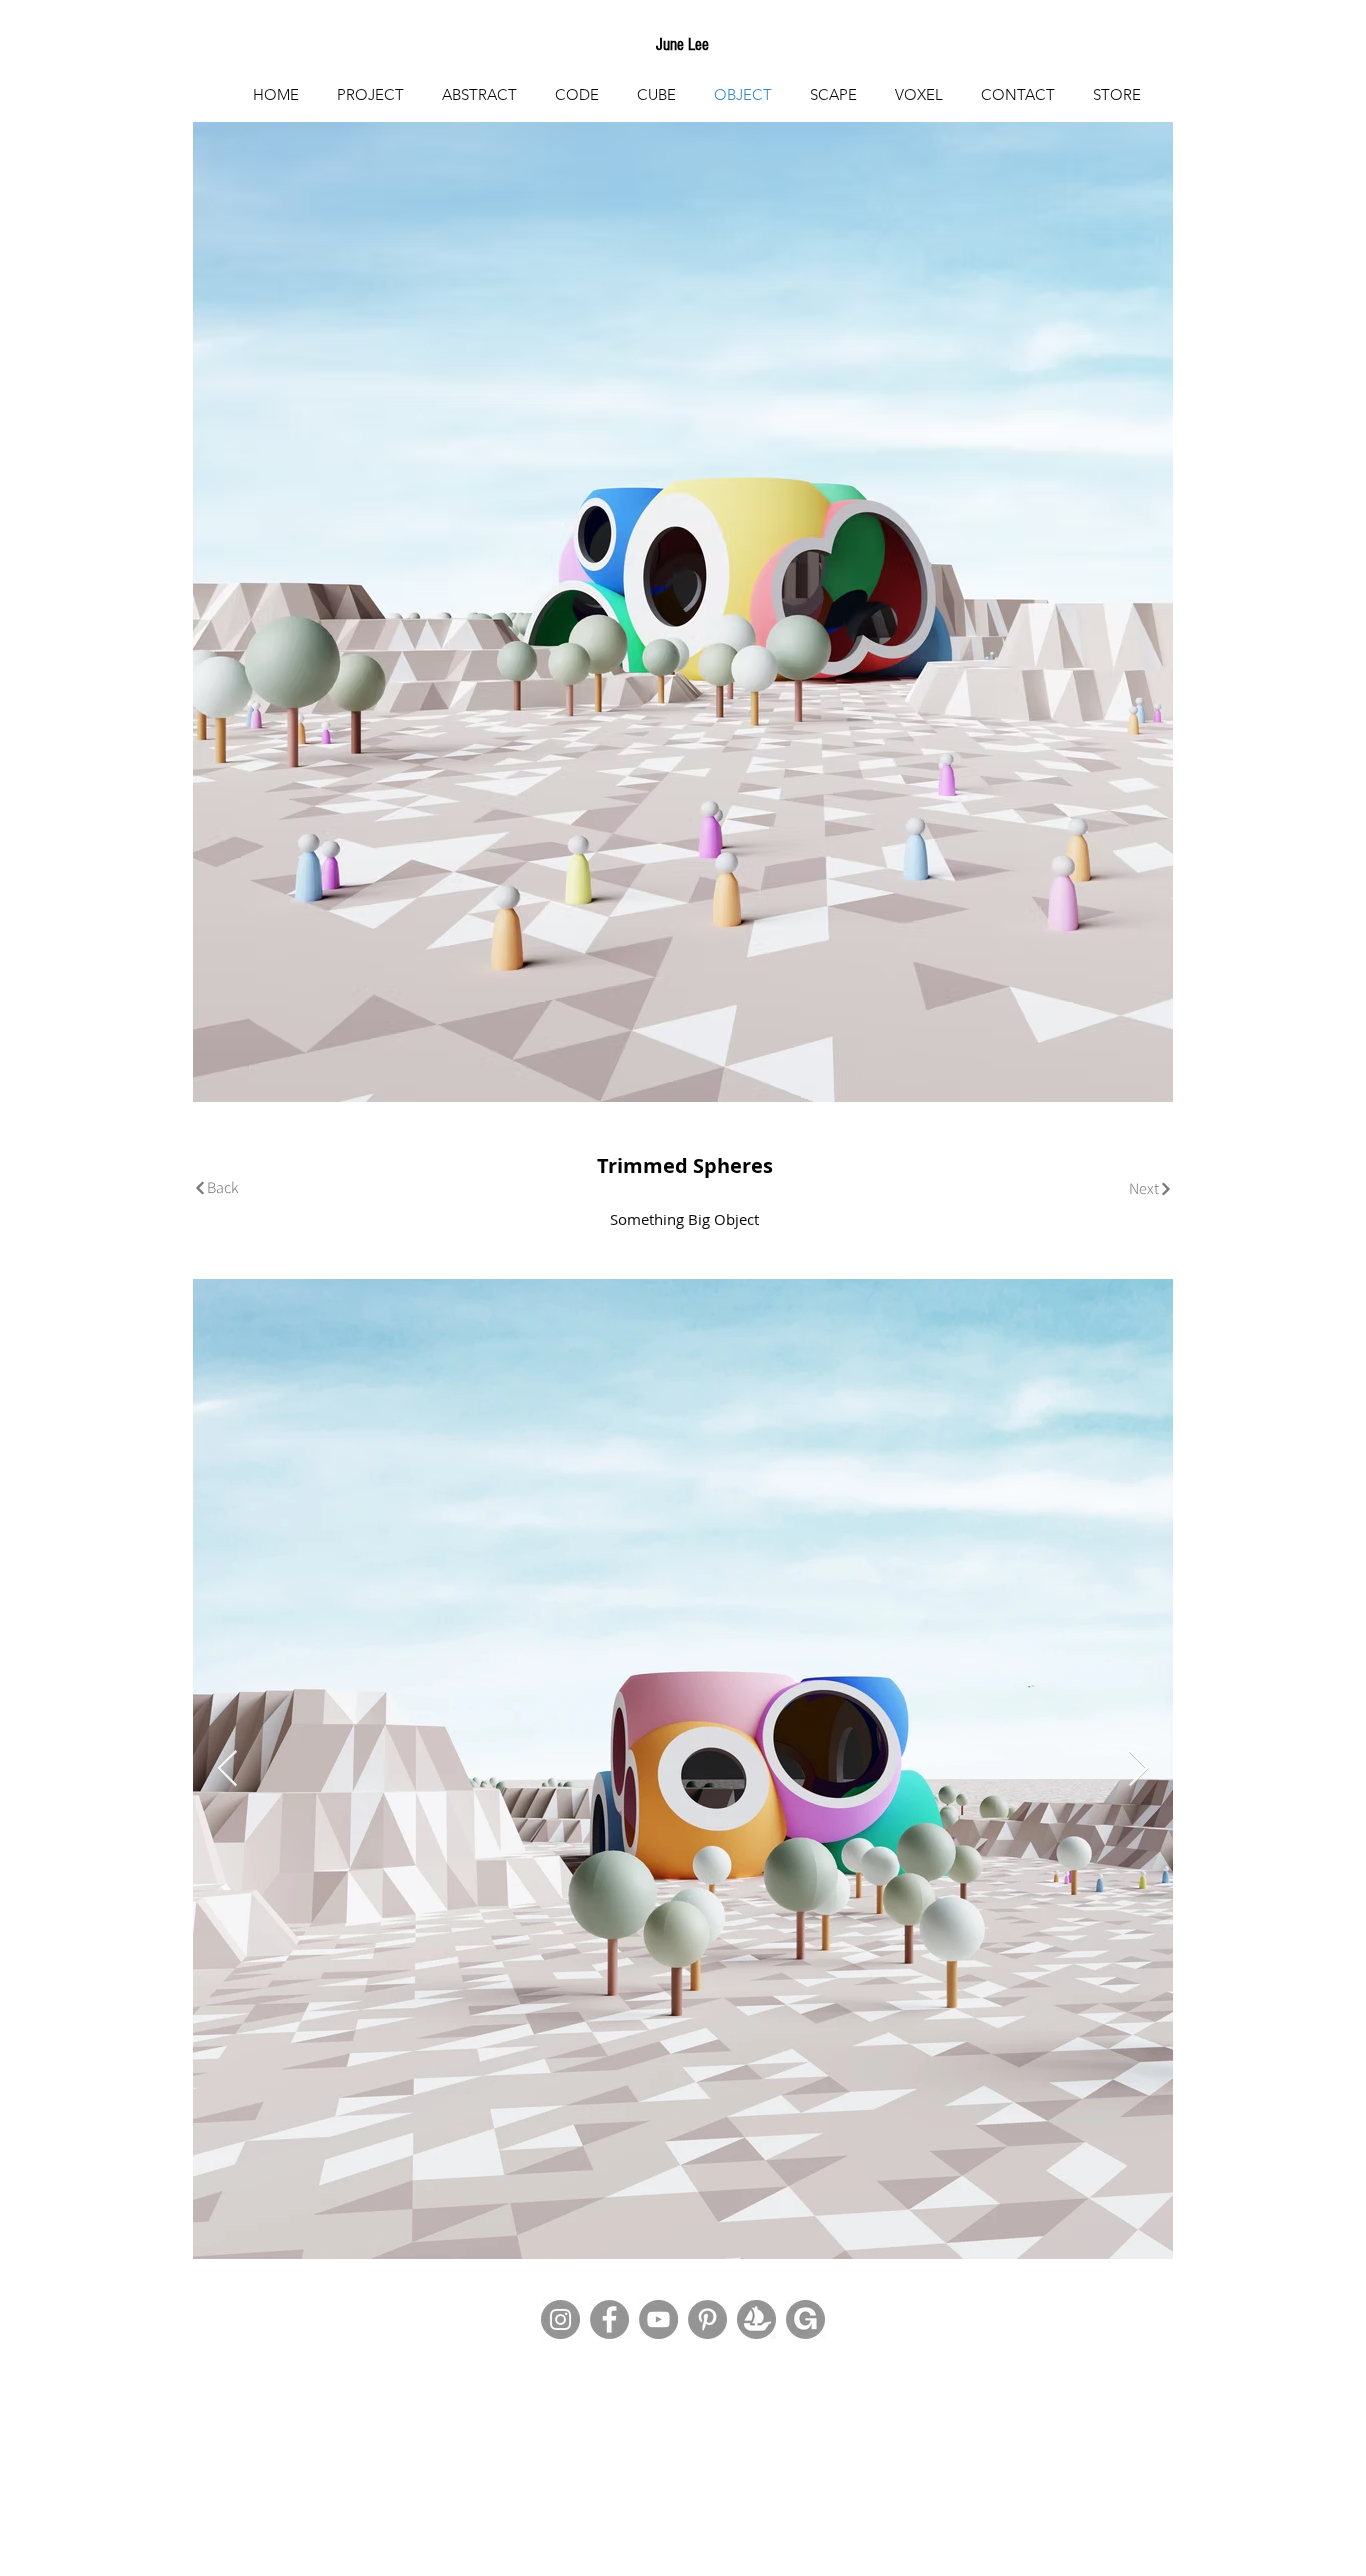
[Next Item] (1138, 1769)
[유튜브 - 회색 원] (658, 2319)
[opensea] (756, 2319)
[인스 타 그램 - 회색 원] (560, 2319)
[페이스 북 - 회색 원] (609, 2319)
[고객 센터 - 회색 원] (707, 2319)
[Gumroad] (805, 2319)
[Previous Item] (227, 1769)
